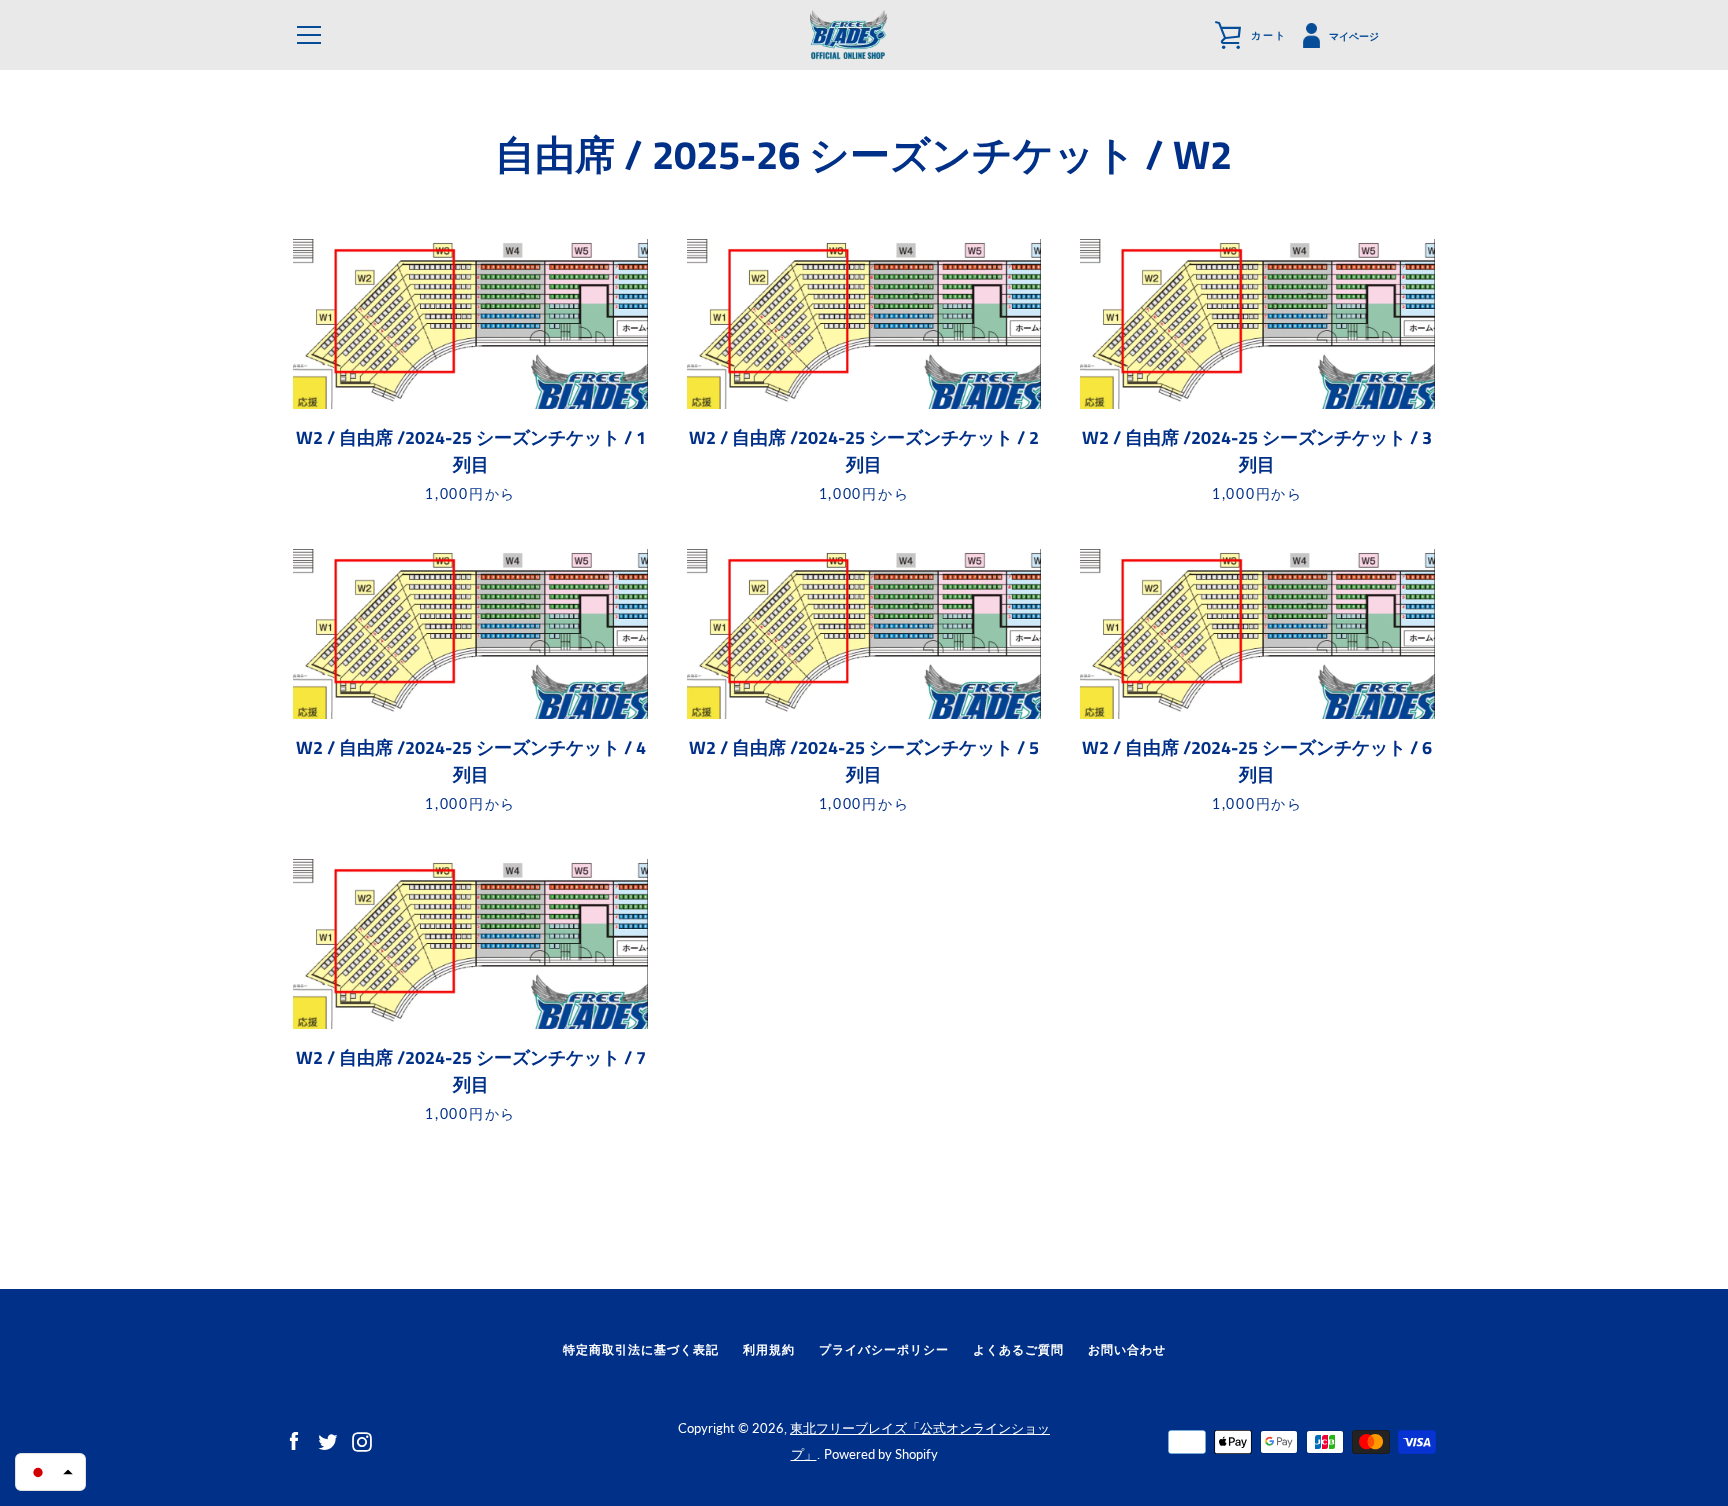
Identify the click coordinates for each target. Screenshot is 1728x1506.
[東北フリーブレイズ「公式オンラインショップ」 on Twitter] (328, 1439)
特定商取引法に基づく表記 (641, 1349)
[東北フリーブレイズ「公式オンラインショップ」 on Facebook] (294, 1439)
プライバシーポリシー (884, 1349)
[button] (50, 1472)
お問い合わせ (1127, 1349)
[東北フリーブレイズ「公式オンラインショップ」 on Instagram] (362, 1439)
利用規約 (769, 1349)
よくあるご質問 (1018, 1349)
